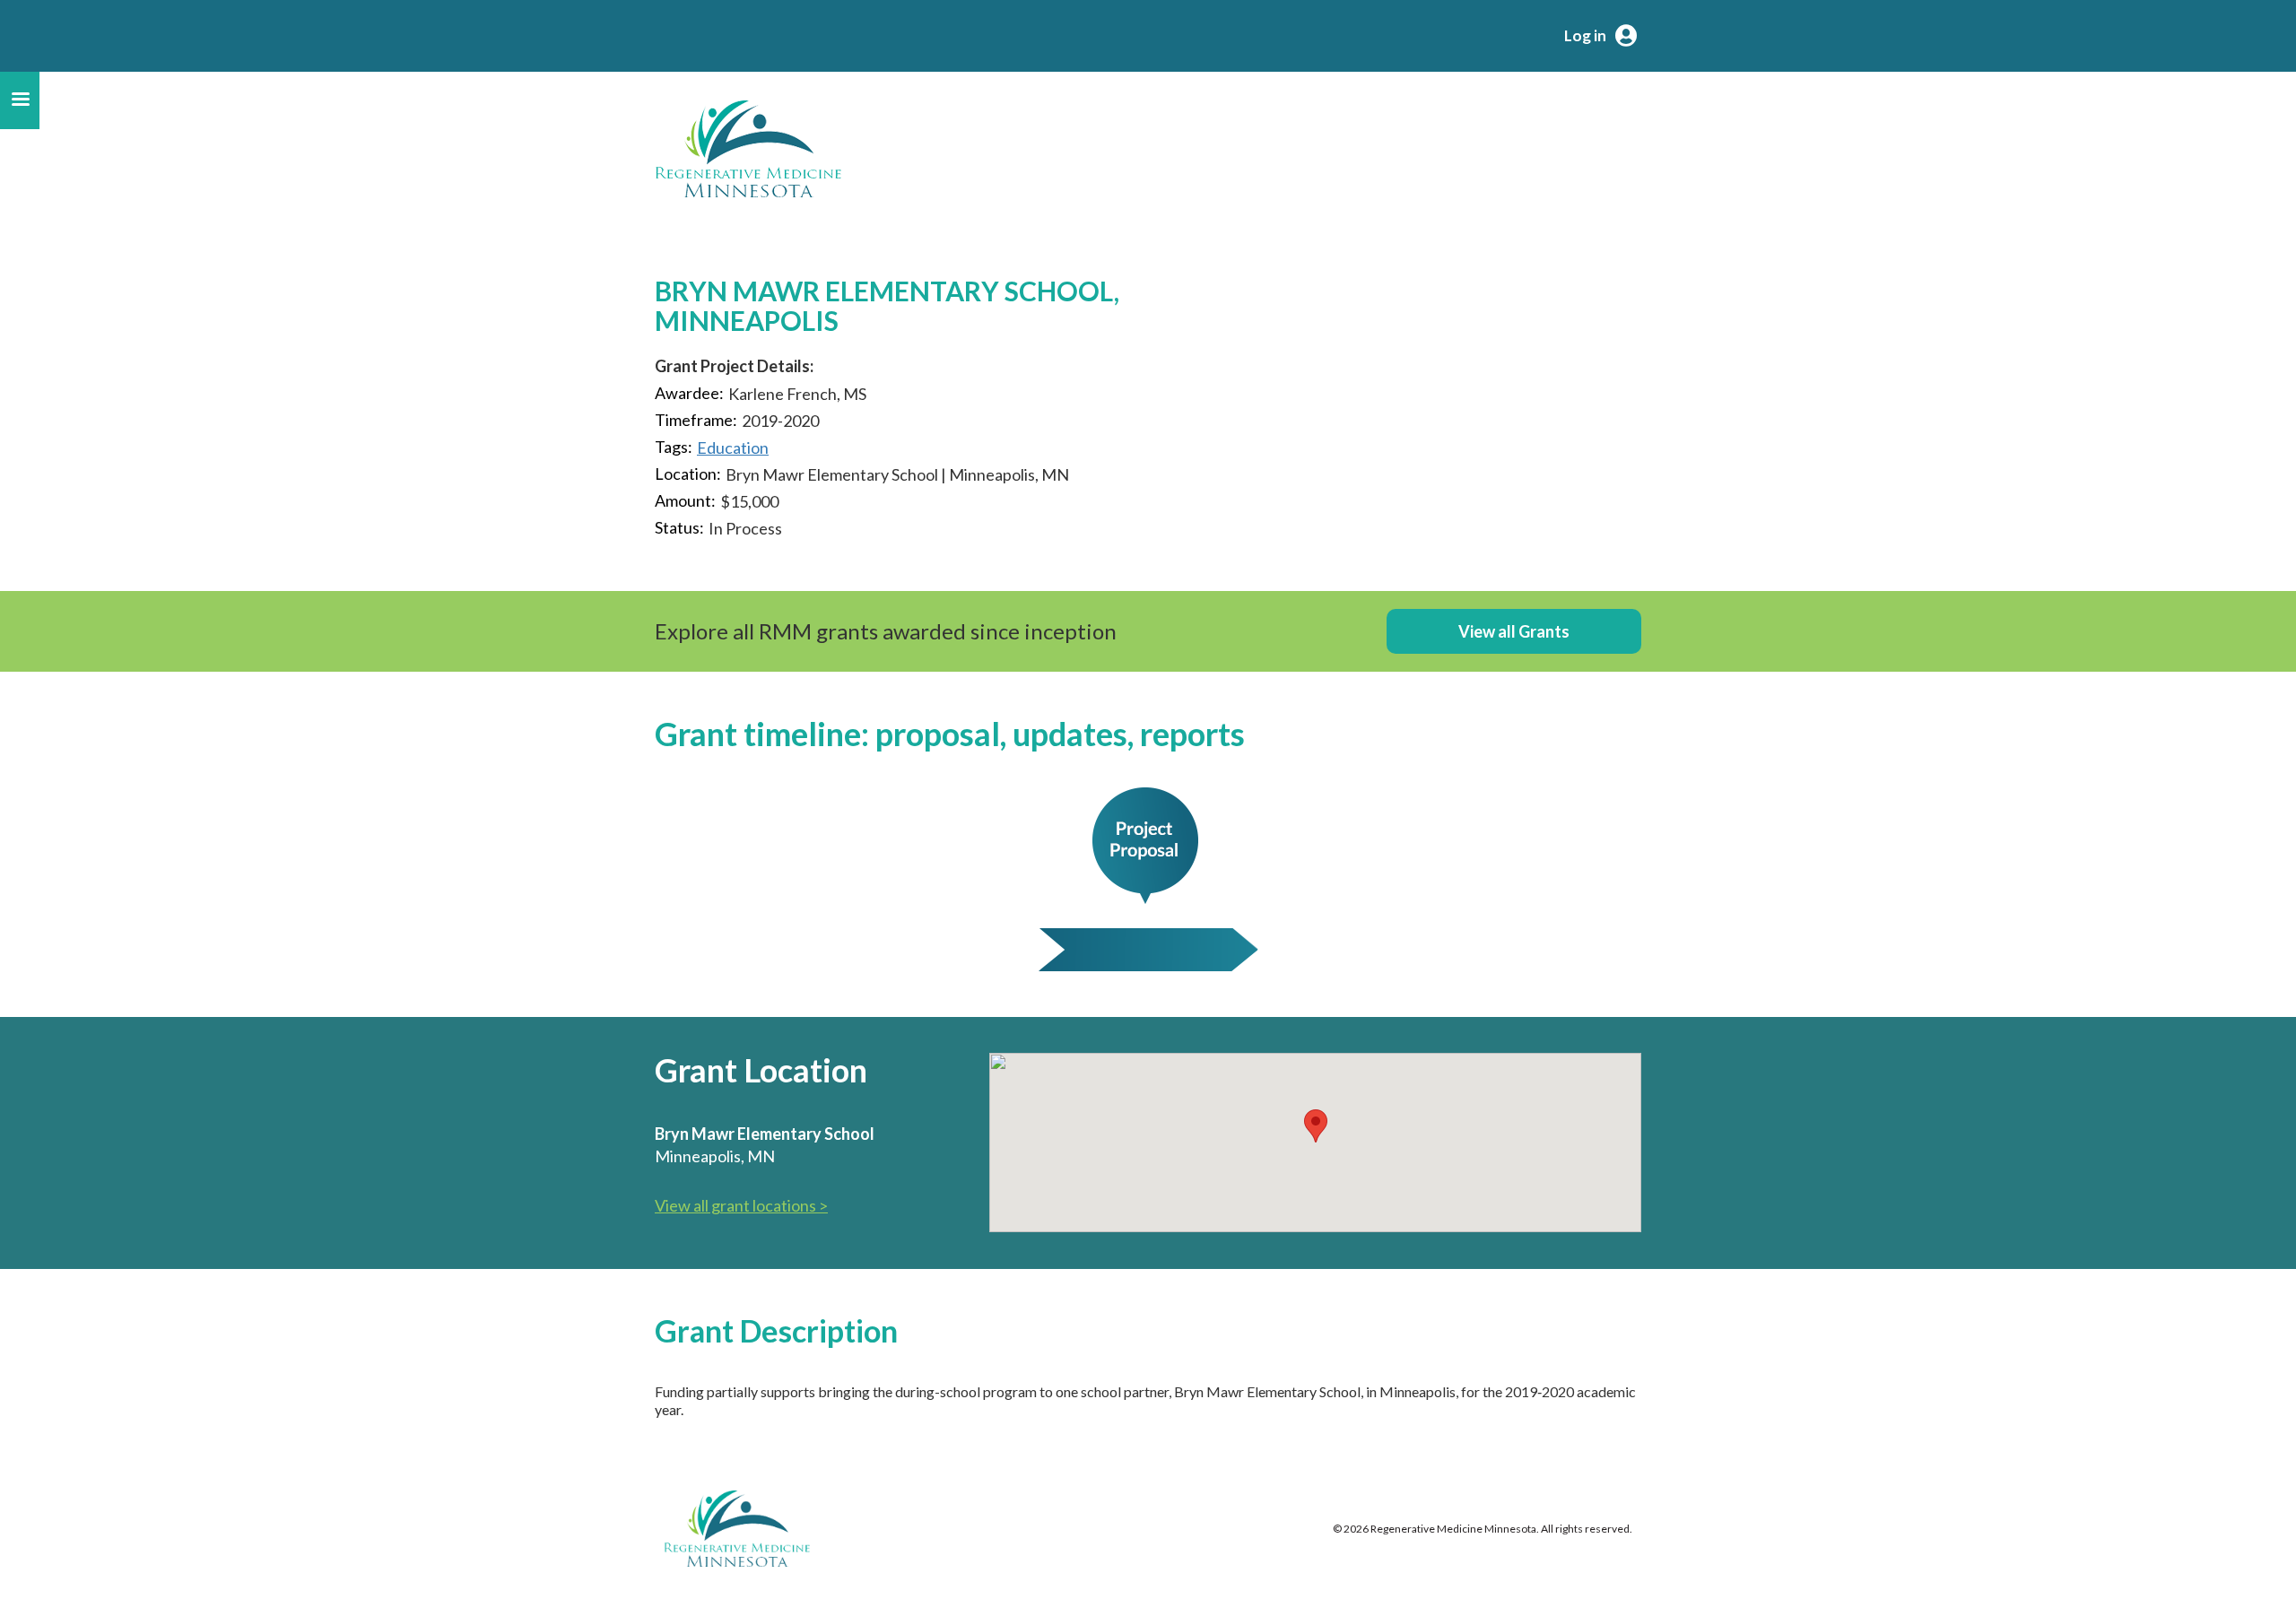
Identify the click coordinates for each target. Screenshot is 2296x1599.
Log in (1585, 35)
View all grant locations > (741, 1205)
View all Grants (1514, 631)
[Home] (748, 149)
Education (733, 448)
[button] (1316, 1126)
